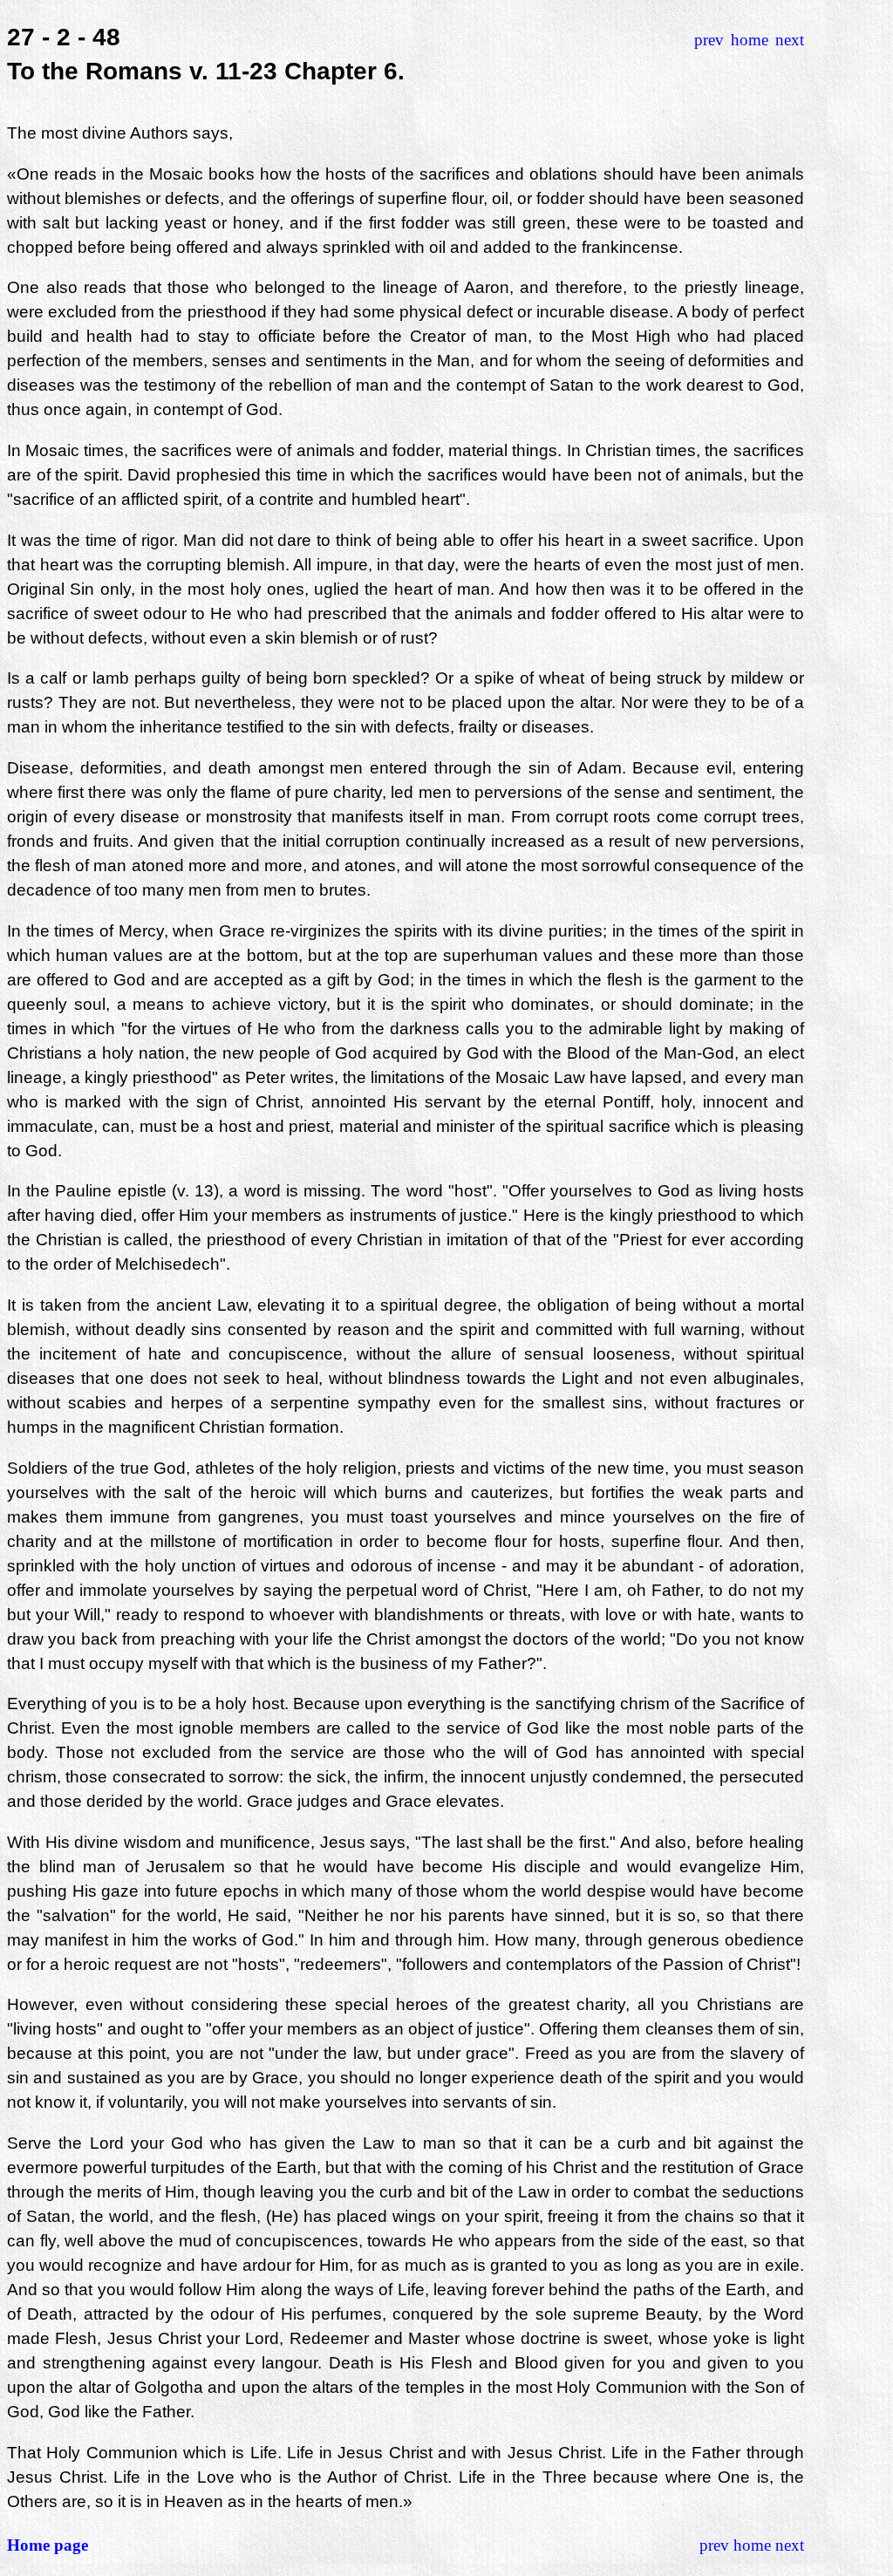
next (790, 40)
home (750, 40)
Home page (48, 2545)
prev (709, 40)
